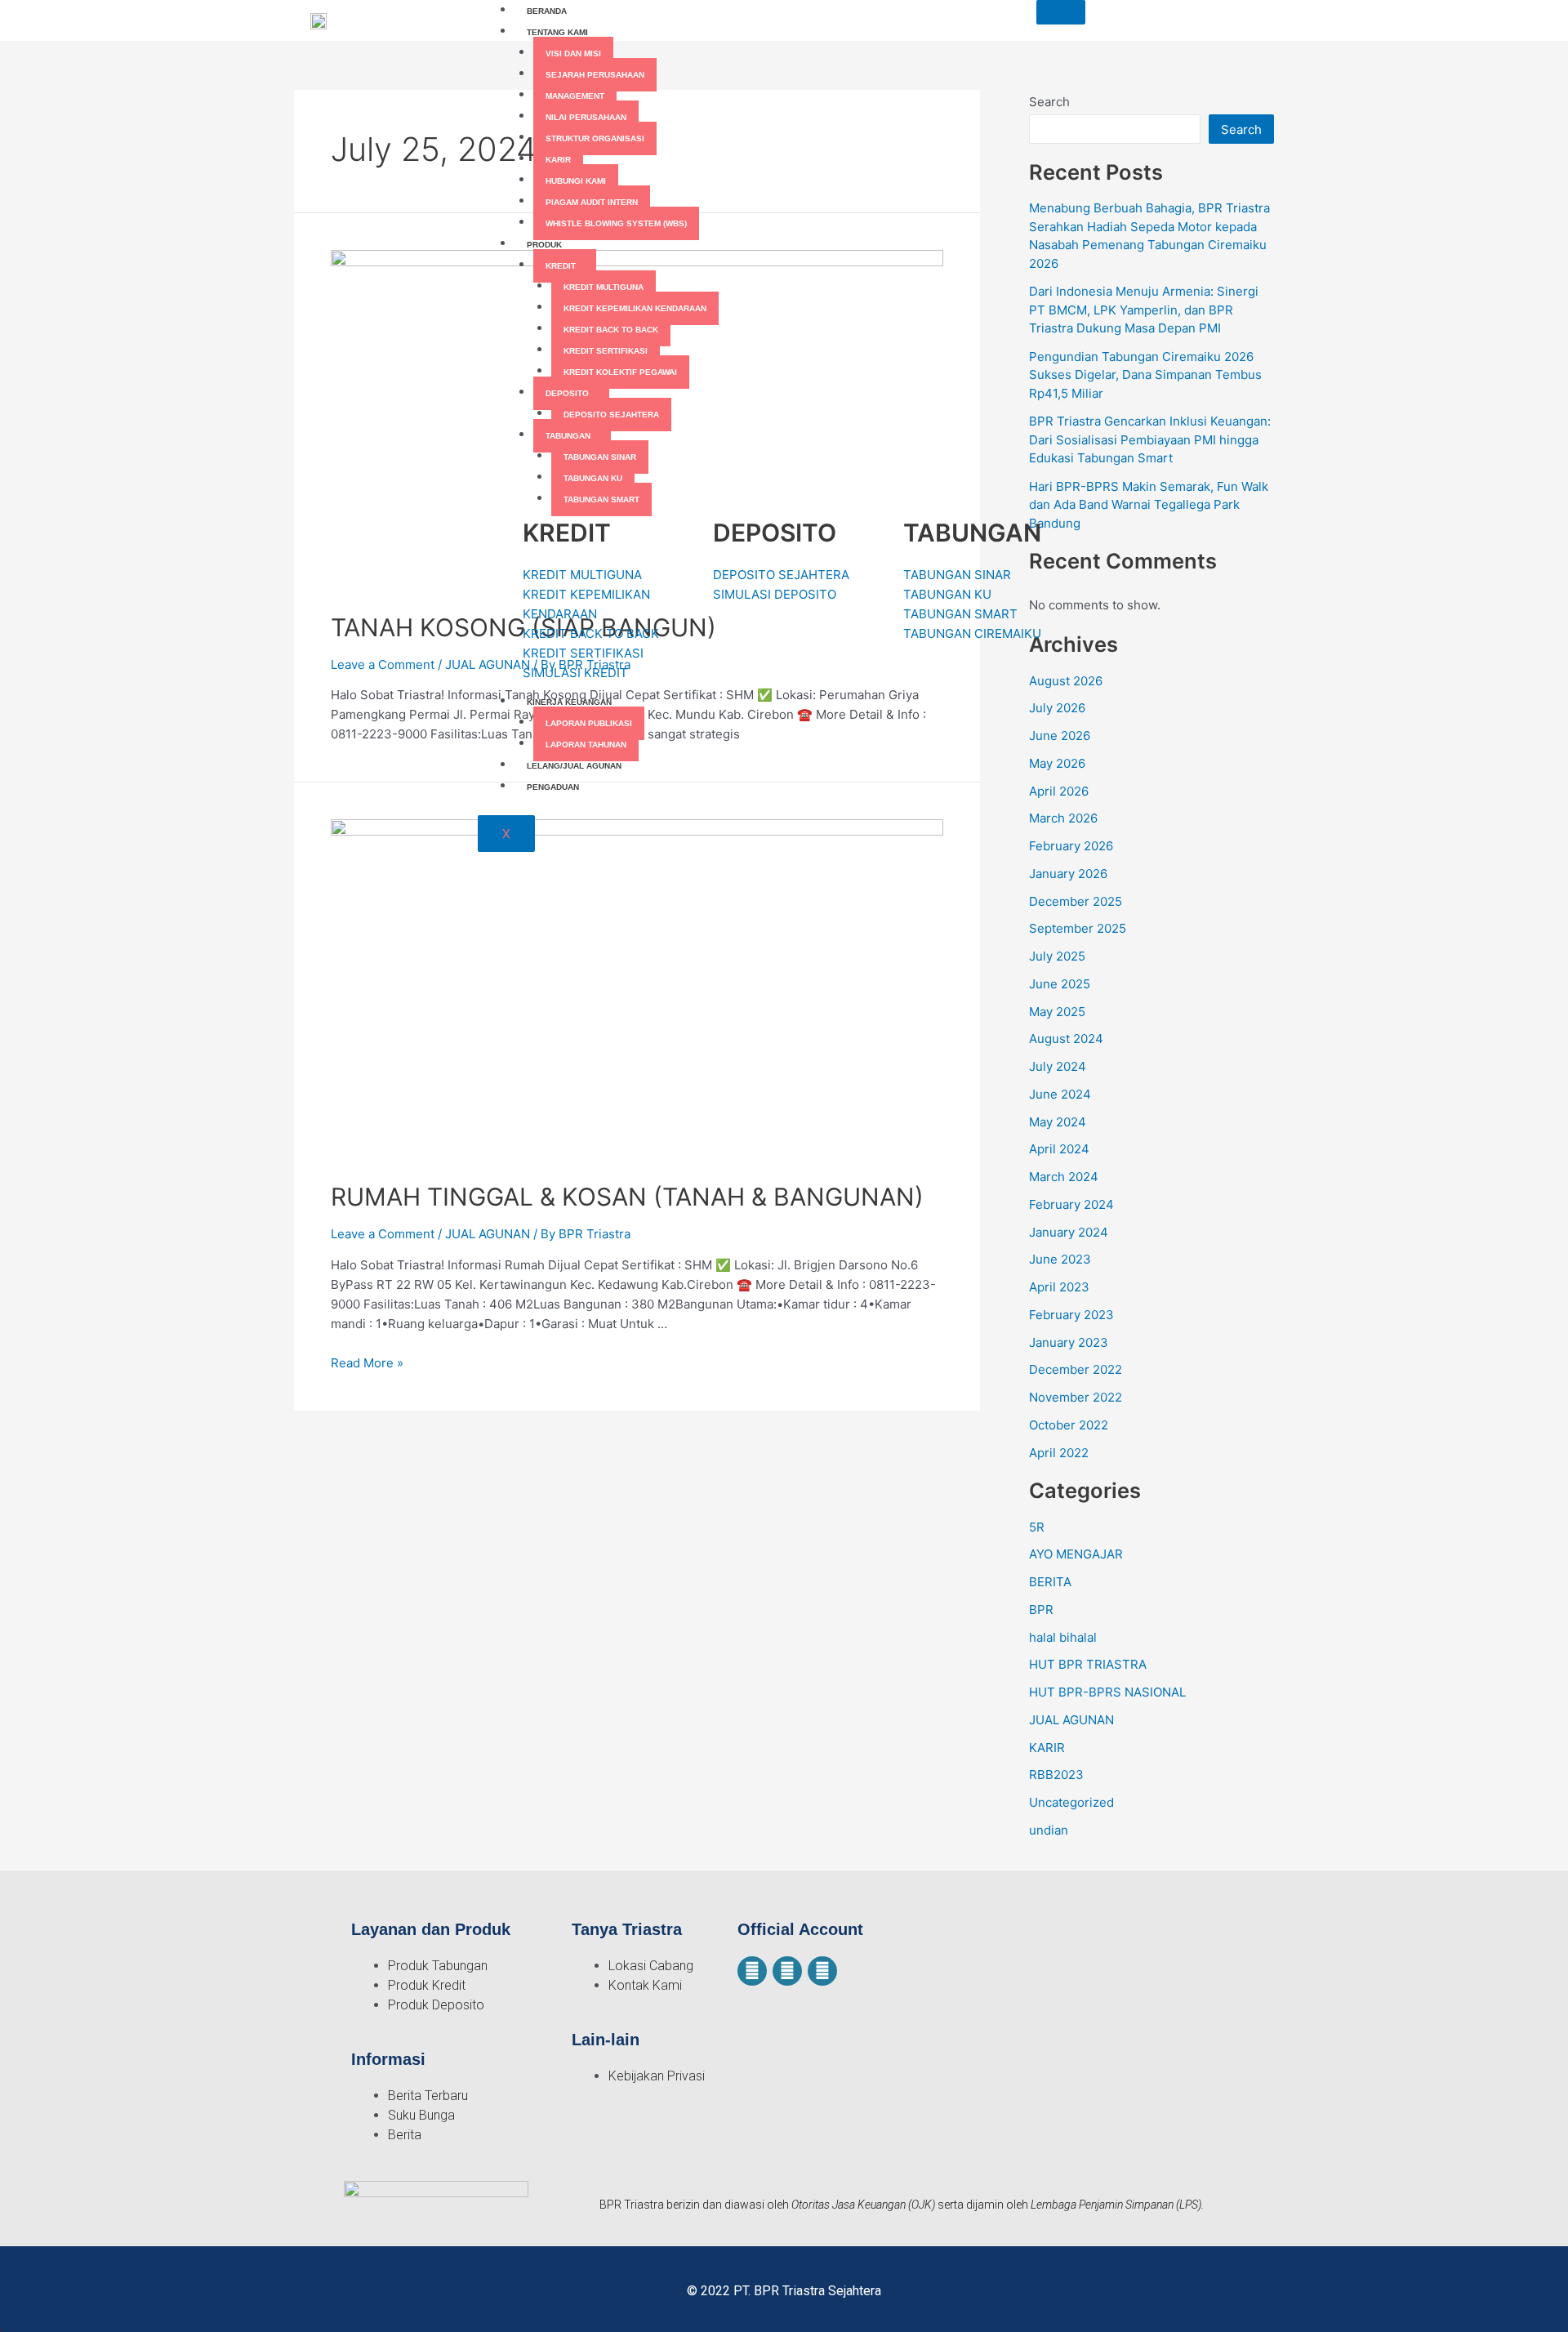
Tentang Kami (557, 32)
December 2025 (1076, 901)
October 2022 (1069, 1425)
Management (575, 96)
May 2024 (1058, 1122)
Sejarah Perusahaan (595, 75)
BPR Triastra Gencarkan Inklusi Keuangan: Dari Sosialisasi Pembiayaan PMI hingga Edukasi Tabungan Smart (1150, 439)
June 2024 (1060, 1094)
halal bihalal (1063, 1637)
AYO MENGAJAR (1076, 1554)
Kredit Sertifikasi (606, 351)
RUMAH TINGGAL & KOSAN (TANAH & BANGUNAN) (627, 1197)
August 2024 (1066, 1039)
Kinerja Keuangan (569, 702)
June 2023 (1060, 1259)
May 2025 (1057, 1012)
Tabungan (568, 436)
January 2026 (1068, 874)
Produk (544, 245)
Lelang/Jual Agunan (574, 766)
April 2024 (1059, 1149)
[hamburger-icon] (1061, 12)
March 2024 (1064, 1177)
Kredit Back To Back (611, 330)
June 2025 (1060, 984)
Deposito (567, 393)
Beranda (547, 11)
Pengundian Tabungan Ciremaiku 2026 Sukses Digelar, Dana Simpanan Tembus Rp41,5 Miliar (1145, 375)
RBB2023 (1056, 1775)
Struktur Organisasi (595, 138)
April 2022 (1059, 1453)
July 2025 (1057, 956)
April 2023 (1059, 1287)
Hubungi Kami (576, 181)
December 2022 (1076, 1369)
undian (1049, 1830)
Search (1241, 129)
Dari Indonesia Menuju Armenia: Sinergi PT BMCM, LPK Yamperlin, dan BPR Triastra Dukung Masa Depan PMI (1144, 310)
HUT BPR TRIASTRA (1088, 1664)
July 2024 (1058, 1066)
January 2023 (1069, 1342)
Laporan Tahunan (586, 745)
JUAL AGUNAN (488, 664)
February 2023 (1071, 1315)
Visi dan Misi (573, 54)
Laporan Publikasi (589, 723)
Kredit (561, 266)
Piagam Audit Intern (592, 202)
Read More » (367, 1363)
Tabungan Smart (601, 499)
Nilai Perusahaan (586, 117)
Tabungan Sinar (600, 457)
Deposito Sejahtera (611, 415)
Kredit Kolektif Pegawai (620, 372)
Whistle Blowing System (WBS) (616, 223)
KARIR (1047, 1748)
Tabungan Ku (593, 478)
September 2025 (1078, 928)
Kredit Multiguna (604, 287)
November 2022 (1076, 1397)
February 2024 (1071, 1204)
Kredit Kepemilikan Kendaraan (635, 308)
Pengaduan (553, 787)
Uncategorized (1071, 1802)
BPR (1041, 1610)
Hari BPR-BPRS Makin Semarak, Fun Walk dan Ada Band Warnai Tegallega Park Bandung (1149, 505)
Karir (558, 160)
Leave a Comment (383, 664)
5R (1037, 1527)
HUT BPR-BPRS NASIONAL (1107, 1692)
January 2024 (1069, 1232)
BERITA (1050, 1582)
